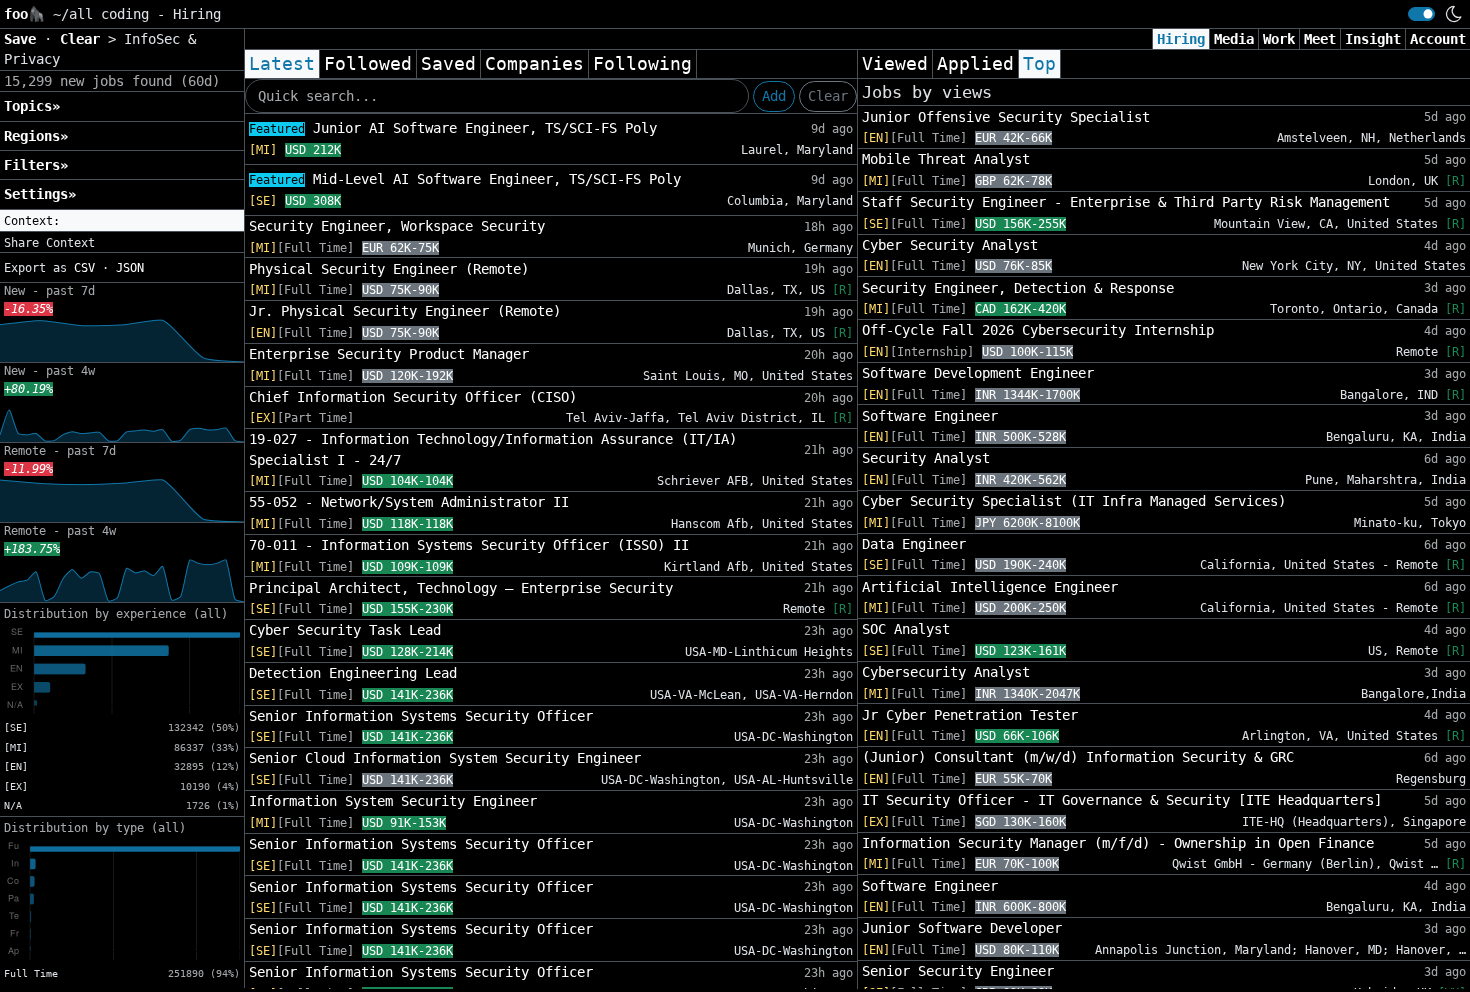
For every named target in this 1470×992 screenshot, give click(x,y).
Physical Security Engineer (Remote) (389, 269)
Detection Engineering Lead (353, 673)
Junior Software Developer (962, 928)
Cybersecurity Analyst (946, 672)
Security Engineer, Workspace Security (397, 226)
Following (642, 64)
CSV (84, 268)
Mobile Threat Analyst (946, 159)
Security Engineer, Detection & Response (1018, 288)
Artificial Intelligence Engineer (990, 587)
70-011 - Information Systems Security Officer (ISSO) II (469, 545)
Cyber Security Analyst (950, 245)
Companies (534, 64)
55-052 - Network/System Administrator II (409, 502)
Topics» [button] (32, 106)
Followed (368, 64)
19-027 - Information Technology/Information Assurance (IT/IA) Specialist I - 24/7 (493, 449)
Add (774, 96)
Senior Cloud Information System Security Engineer (445, 758)
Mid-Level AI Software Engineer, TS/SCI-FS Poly (465, 179)
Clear (828, 96)
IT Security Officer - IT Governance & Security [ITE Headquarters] (1122, 800)
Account (1438, 39)
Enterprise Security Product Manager (389, 354)
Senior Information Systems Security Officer (421, 716)
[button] (122, 221)
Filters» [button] (36, 165)
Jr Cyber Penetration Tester (970, 715)
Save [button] (24, 39)
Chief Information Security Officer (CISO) (413, 397)
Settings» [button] (40, 194)
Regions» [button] (36, 136)
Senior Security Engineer (958, 971)
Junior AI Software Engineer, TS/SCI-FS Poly (453, 128)
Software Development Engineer (978, 373)
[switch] (1421, 14)
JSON (130, 268)
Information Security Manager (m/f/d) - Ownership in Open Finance (1118, 843)
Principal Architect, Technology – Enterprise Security (461, 588)
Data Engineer (914, 544)
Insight (1373, 39)
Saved (448, 64)
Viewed (895, 64)
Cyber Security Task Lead (345, 630)
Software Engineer (930, 416)
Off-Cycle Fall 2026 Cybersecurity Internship (1038, 330)
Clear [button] (84, 39)
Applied (975, 64)
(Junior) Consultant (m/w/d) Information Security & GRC (1078, 757)
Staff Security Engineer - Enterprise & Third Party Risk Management (1126, 202)
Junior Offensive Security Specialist (1006, 117)
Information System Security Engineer (393, 801)
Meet (1320, 39)
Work (1279, 39)
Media (1234, 39)
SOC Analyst (906, 629)
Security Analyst (926, 458)
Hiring (1181, 39)
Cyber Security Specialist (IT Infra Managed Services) (1074, 501)
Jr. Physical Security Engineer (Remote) (405, 311)
